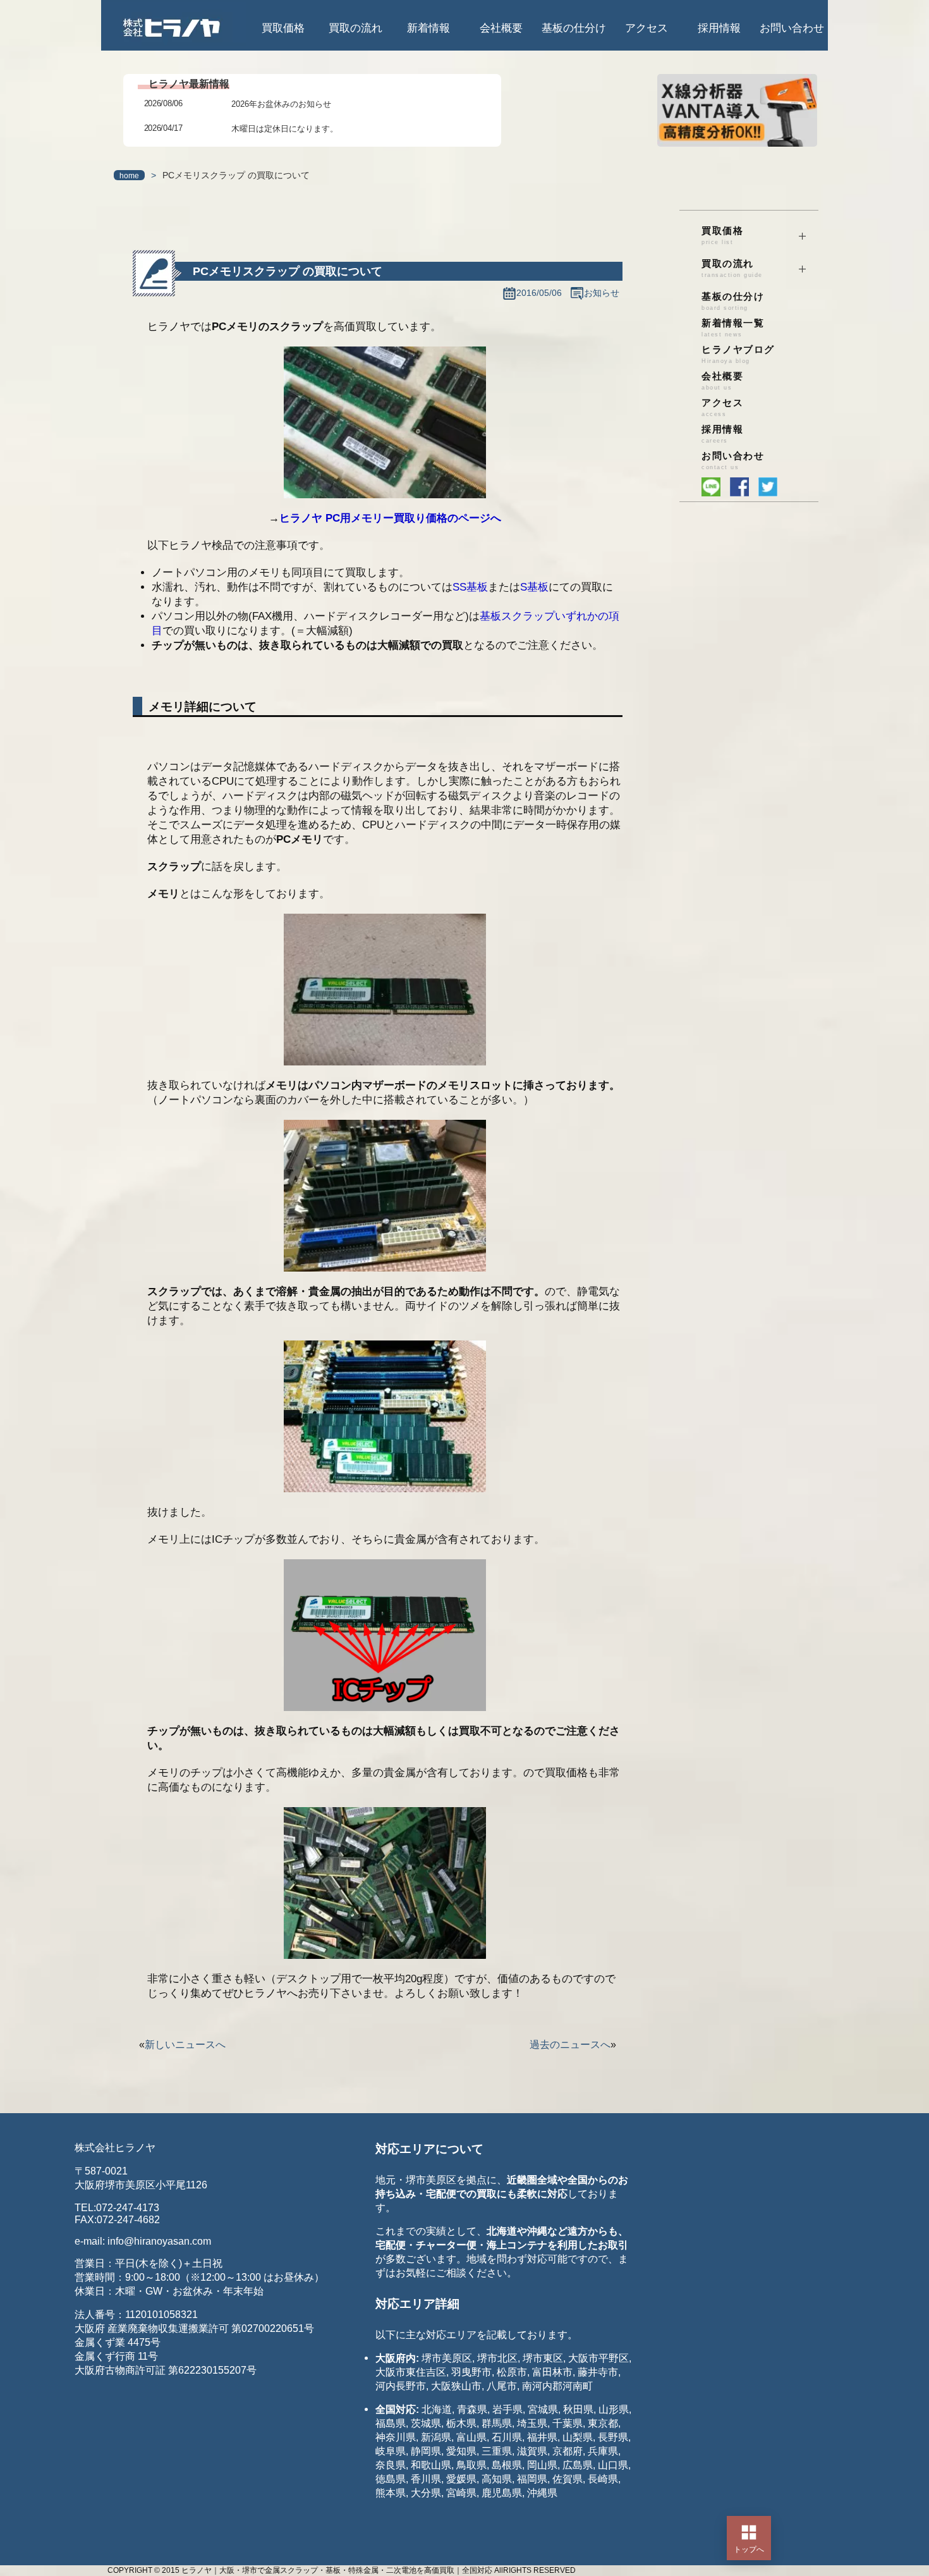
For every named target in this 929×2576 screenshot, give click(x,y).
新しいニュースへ (185, 2045)
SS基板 (470, 587)
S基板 (534, 587)
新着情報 (428, 28)
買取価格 (283, 28)
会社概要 (501, 28)
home (129, 176)
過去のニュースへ (570, 2045)
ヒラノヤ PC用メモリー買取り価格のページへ (390, 518)
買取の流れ (355, 28)
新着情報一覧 (733, 328)
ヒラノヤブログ (738, 354)
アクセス (647, 28)
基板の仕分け (574, 28)
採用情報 (719, 28)
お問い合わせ (792, 28)
